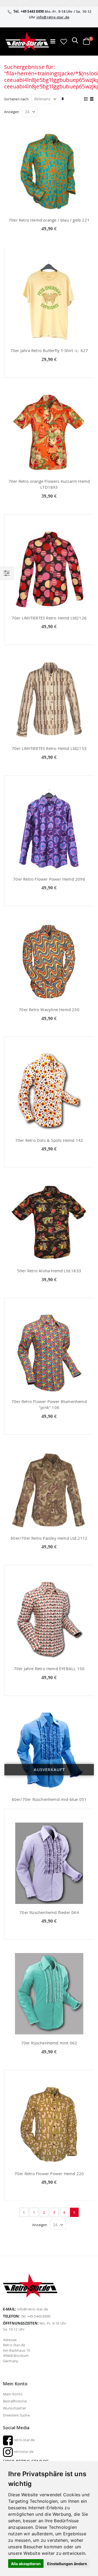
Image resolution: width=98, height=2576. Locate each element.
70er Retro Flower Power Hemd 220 (49, 2174)
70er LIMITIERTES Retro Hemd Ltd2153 (49, 748)
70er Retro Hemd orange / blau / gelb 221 (49, 220)
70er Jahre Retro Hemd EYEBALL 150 (49, 1669)
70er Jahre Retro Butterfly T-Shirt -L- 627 (49, 350)
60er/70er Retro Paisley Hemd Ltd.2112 (49, 1538)
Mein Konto (13, 2394)
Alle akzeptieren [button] (26, 2564)
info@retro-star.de (53, 17)
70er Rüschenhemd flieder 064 (49, 1912)
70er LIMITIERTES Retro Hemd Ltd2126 (49, 618)
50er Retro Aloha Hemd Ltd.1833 (49, 1271)
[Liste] (92, 99)
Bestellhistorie (15, 2401)
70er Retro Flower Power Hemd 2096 (49, 879)
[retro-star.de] (27, 41)
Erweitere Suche (16, 2415)
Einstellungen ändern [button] (67, 2564)
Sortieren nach (16, 99)
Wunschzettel (14, 2408)
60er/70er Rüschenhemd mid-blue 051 (49, 1799)
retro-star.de (24, 2440)
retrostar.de (23, 2452)
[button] (64, 41)
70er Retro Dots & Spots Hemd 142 (49, 1140)
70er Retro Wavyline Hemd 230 (49, 1009)
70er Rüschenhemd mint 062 (49, 2043)
